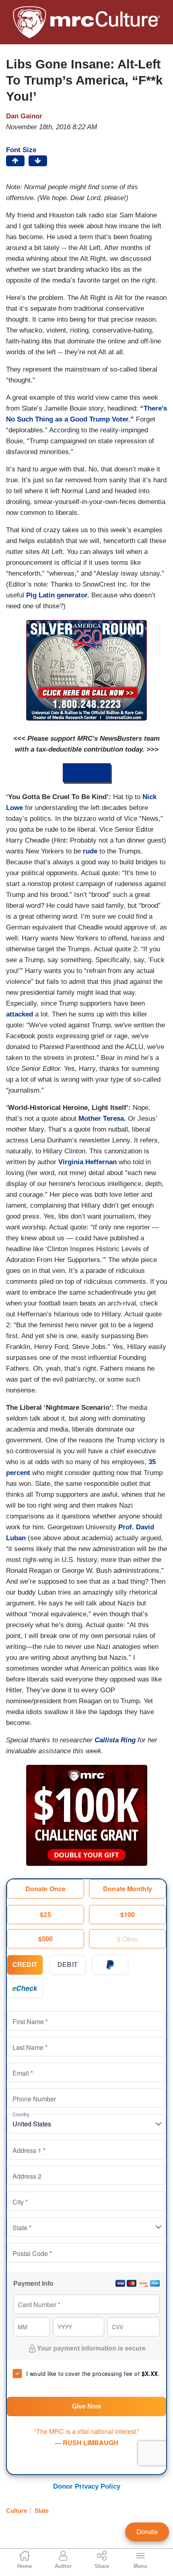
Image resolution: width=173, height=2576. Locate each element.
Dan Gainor (24, 116)
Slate (42, 2511)
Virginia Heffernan (86, 1162)
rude (91, 851)
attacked (21, 1014)
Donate (147, 2532)
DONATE (87, 773)
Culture (16, 2511)
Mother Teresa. (102, 1119)
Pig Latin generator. (59, 595)
